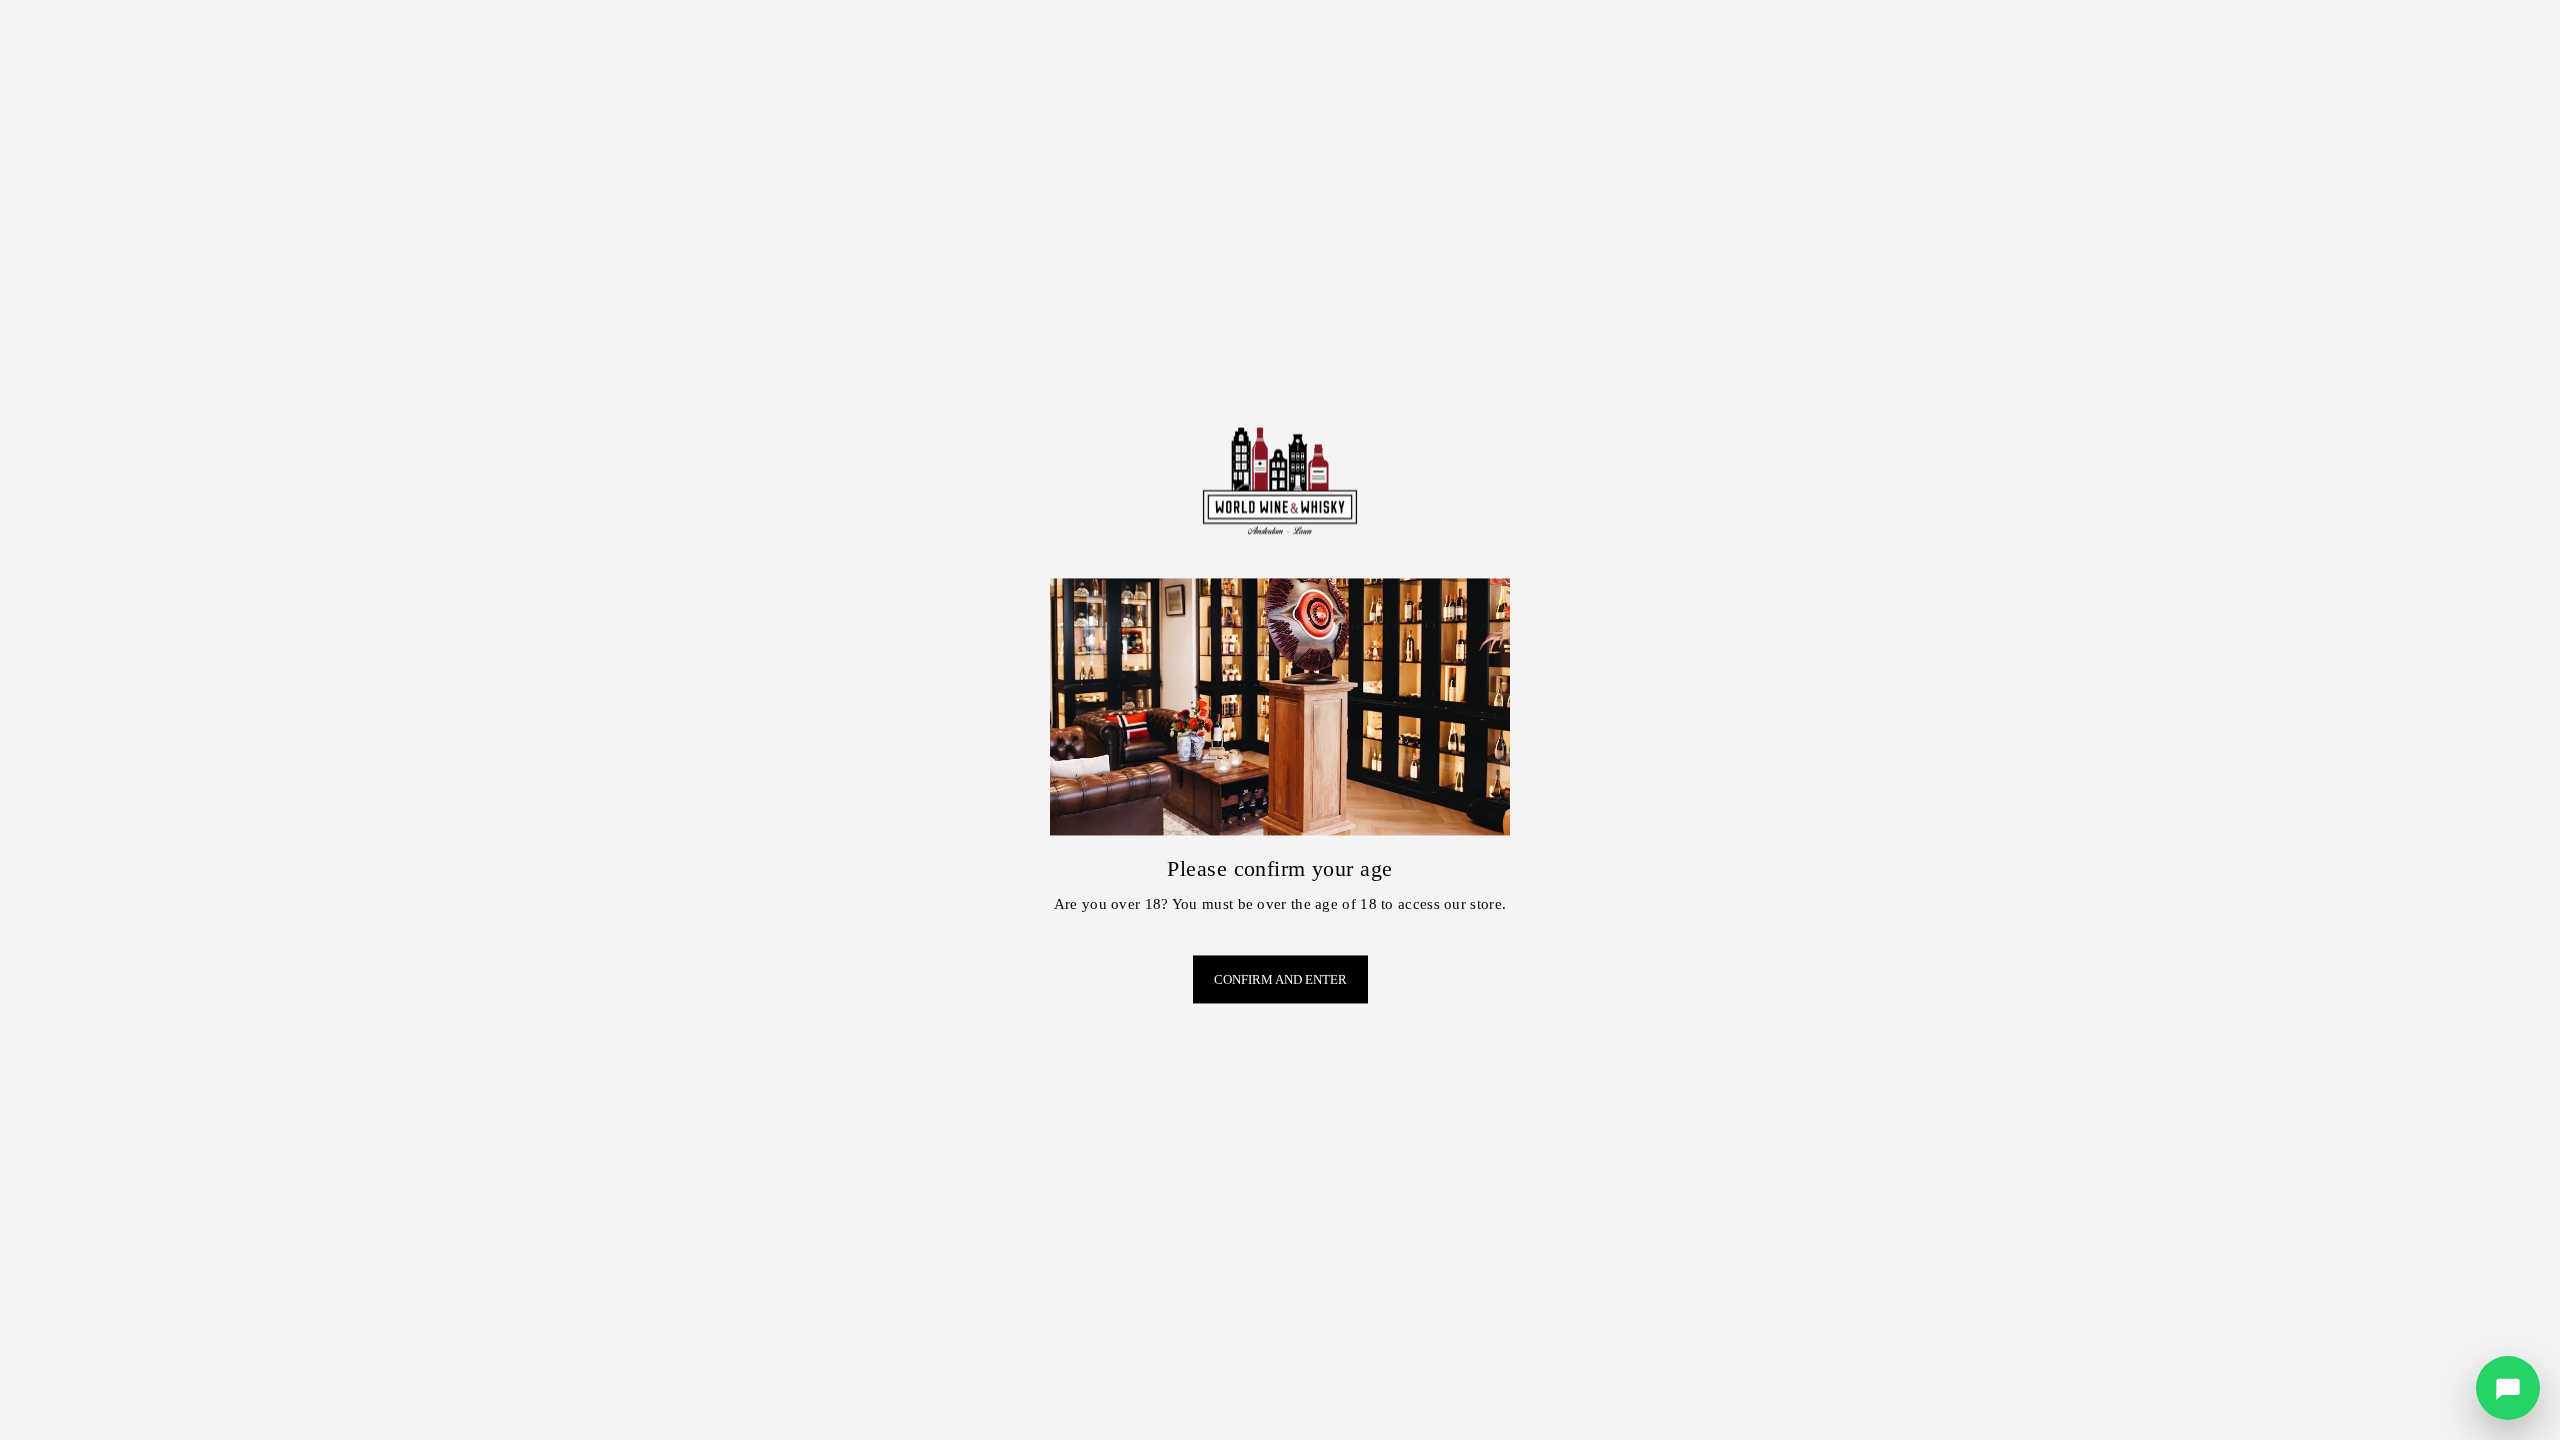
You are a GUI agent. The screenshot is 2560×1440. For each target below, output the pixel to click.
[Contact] (2508, 1388)
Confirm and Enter (1280, 979)
